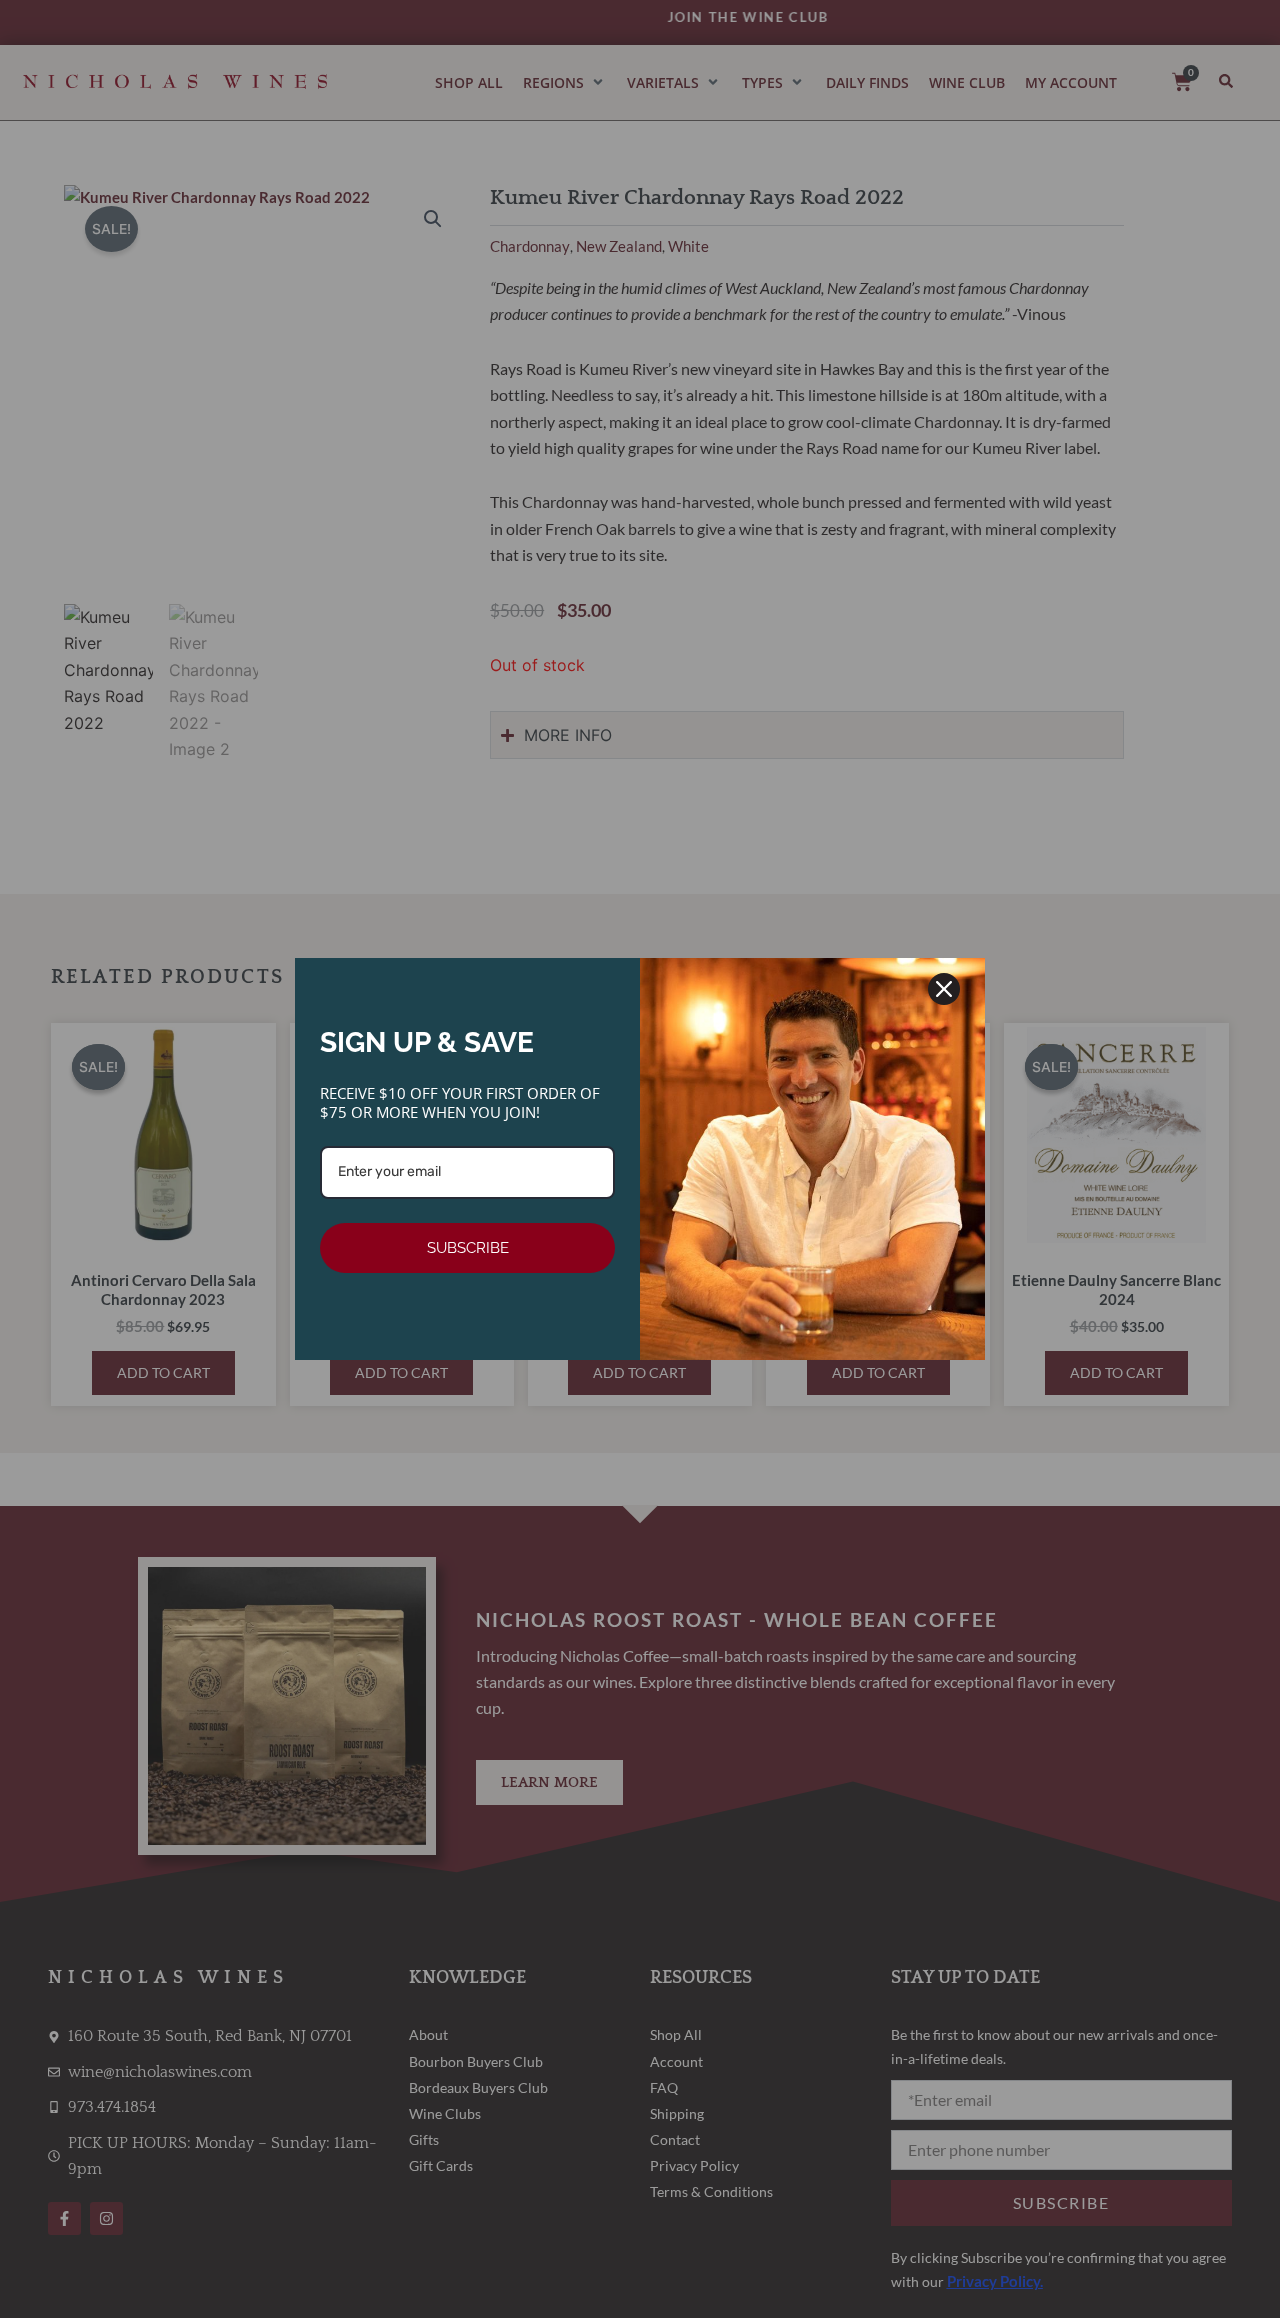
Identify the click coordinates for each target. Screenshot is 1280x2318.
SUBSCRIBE (468, 1248)
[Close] (944, 989)
